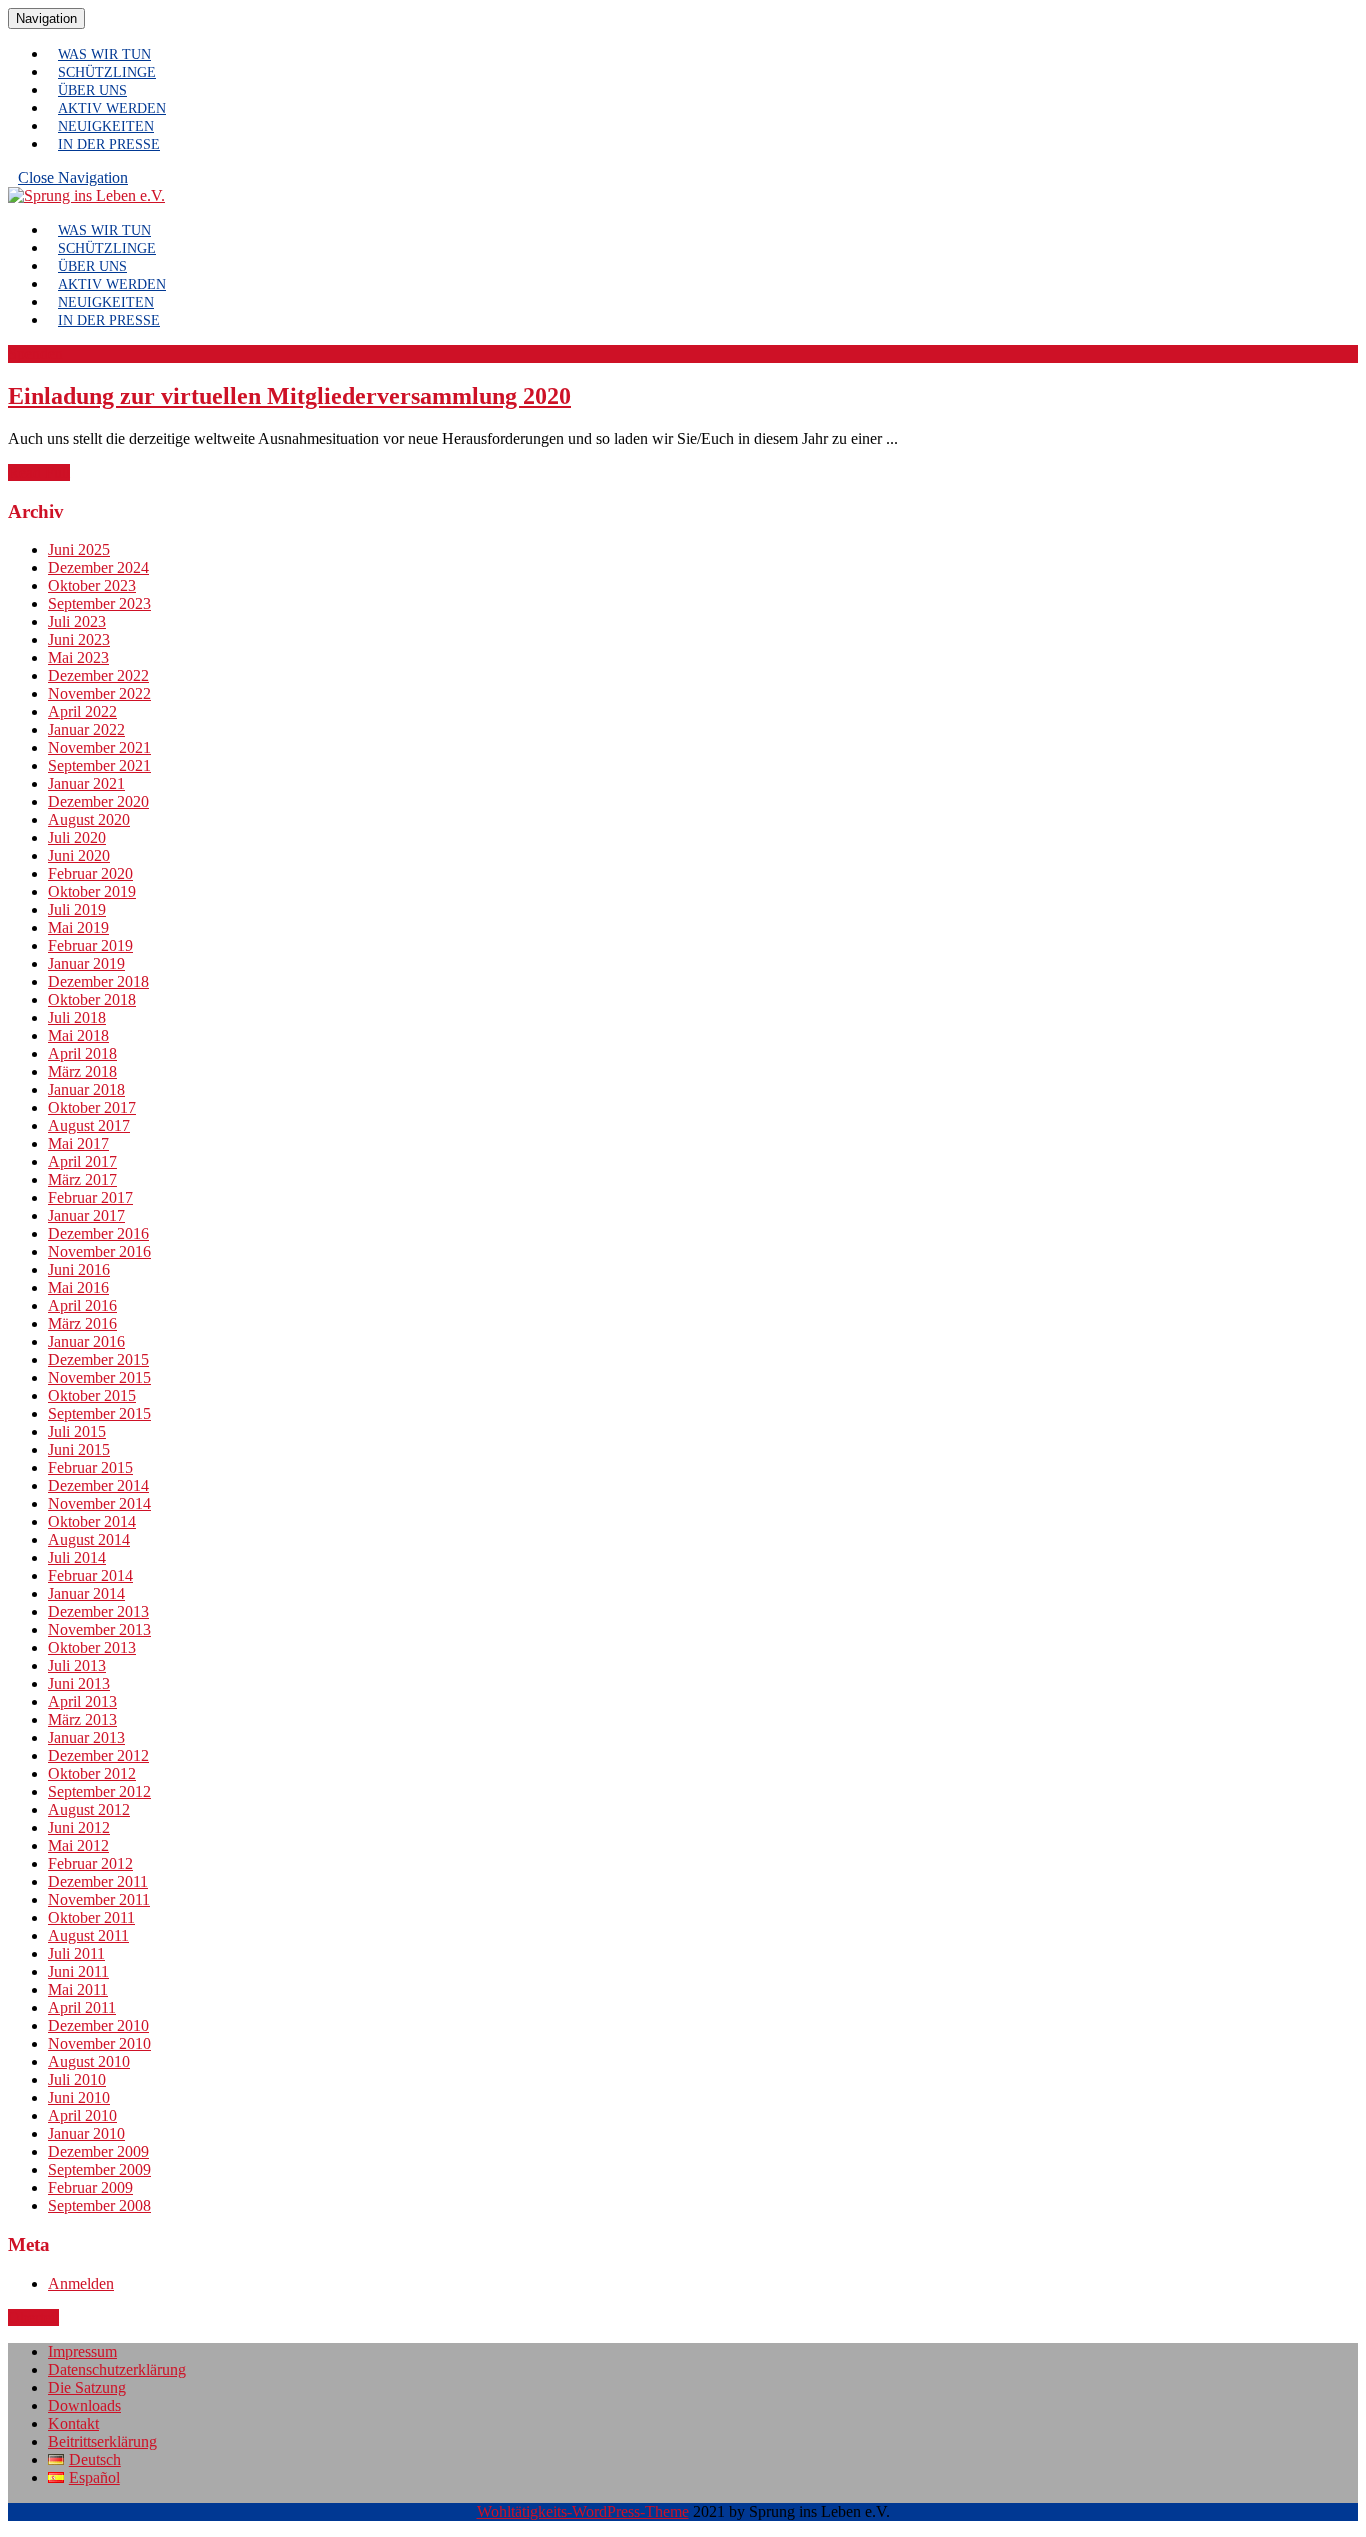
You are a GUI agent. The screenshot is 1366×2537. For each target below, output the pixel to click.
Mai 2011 (78, 1989)
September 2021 (99, 765)
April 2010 (82, 2115)
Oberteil (33, 2317)
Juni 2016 (79, 1269)
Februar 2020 (90, 873)
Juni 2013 (79, 1683)
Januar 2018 (86, 1089)
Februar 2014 (90, 1575)
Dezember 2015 (98, 1359)
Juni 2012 (79, 1827)
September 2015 (99, 1413)
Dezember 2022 (98, 675)
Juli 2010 (77, 2079)
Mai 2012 (78, 1845)
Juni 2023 (79, 639)
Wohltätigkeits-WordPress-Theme (583, 2511)
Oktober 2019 (92, 891)
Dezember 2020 (98, 801)
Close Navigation (78, 182)
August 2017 (89, 1125)
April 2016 (82, 1305)
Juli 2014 (77, 1557)
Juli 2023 (77, 621)
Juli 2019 (77, 909)
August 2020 (89, 819)
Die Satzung (87, 2387)
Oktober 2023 (92, 585)
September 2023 (99, 603)
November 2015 (99, 1377)
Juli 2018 (77, 1017)
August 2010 (89, 2061)
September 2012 (99, 1791)
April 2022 (82, 711)
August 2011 (88, 1935)
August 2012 (89, 1809)
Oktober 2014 (92, 1521)
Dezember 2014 (98, 1485)
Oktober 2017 (92, 1107)
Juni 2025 (79, 549)
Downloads (84, 2405)
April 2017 (82, 1161)
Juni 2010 (79, 2097)
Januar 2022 (86, 729)
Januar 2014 (86, 1593)
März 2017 (82, 1179)
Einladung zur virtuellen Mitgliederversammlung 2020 (289, 396)
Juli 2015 (77, 1431)
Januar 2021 (86, 783)
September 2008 (99, 2205)
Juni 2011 (78, 1971)
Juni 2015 (79, 1449)
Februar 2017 (90, 1197)
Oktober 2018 (92, 999)
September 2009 (99, 2169)
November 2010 (99, 2043)
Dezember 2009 (98, 2151)
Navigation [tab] (50, 18)
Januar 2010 (86, 2133)
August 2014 (89, 1539)
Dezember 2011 (98, 1881)
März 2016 (82, 1323)
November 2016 (99, 1251)
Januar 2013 (86, 1737)
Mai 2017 (78, 1143)
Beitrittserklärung (102, 2441)
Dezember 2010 (98, 2025)
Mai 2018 (78, 1035)
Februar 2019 (90, 945)
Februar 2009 (90, 2187)
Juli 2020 (77, 837)
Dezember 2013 (98, 1611)
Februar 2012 (90, 1863)
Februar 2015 (90, 1467)
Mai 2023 (78, 657)
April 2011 (82, 2007)
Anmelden (81, 2283)
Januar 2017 (86, 1215)
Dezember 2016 (98, 1233)
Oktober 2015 (92, 1395)
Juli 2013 (77, 1665)
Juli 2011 (76, 1953)
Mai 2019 (78, 927)
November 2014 (99, 1503)
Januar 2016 (86, 1341)
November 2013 (99, 1629)
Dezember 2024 (98, 567)
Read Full (39, 472)
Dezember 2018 (98, 981)
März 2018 (82, 1071)
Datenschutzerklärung (117, 2369)
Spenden (35, 353)
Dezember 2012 (98, 1755)
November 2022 (99, 693)
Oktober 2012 (92, 1773)
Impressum (82, 2351)
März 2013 (82, 1719)
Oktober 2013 (92, 1647)
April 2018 (82, 1053)
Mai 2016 (78, 1287)
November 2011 (99, 1899)
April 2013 (82, 1701)
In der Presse (109, 144)
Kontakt (73, 2423)
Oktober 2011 (91, 1917)
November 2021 (99, 747)
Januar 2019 (86, 963)
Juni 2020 (79, 855)
